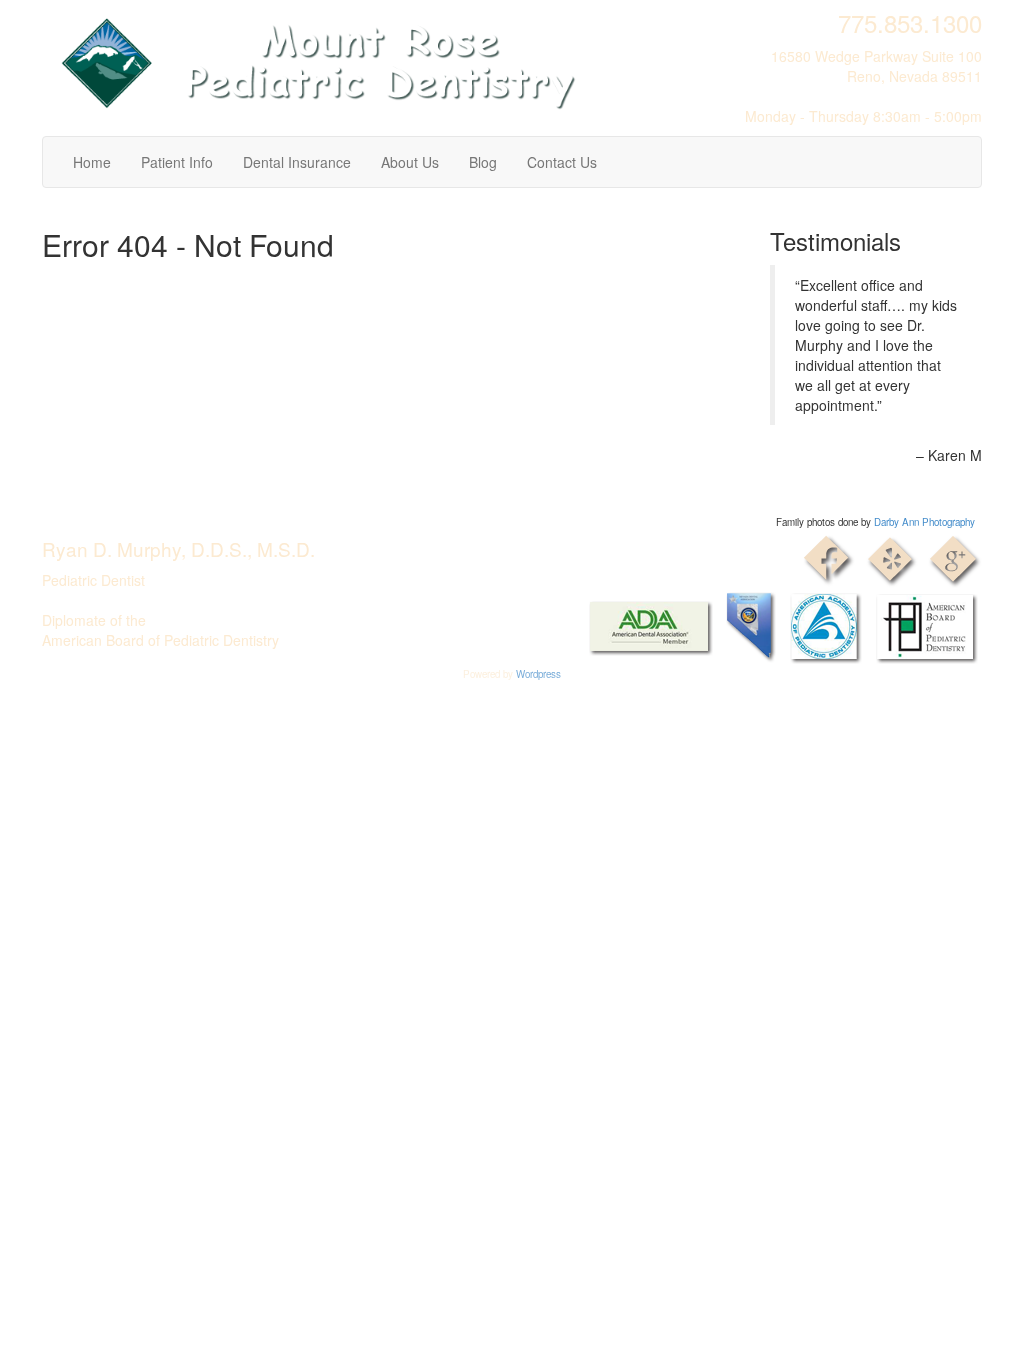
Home (92, 162)
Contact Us (562, 162)
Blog (483, 162)
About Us (410, 162)
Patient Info (177, 162)
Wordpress (538, 674)
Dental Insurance (297, 162)
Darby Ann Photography (924, 522)
